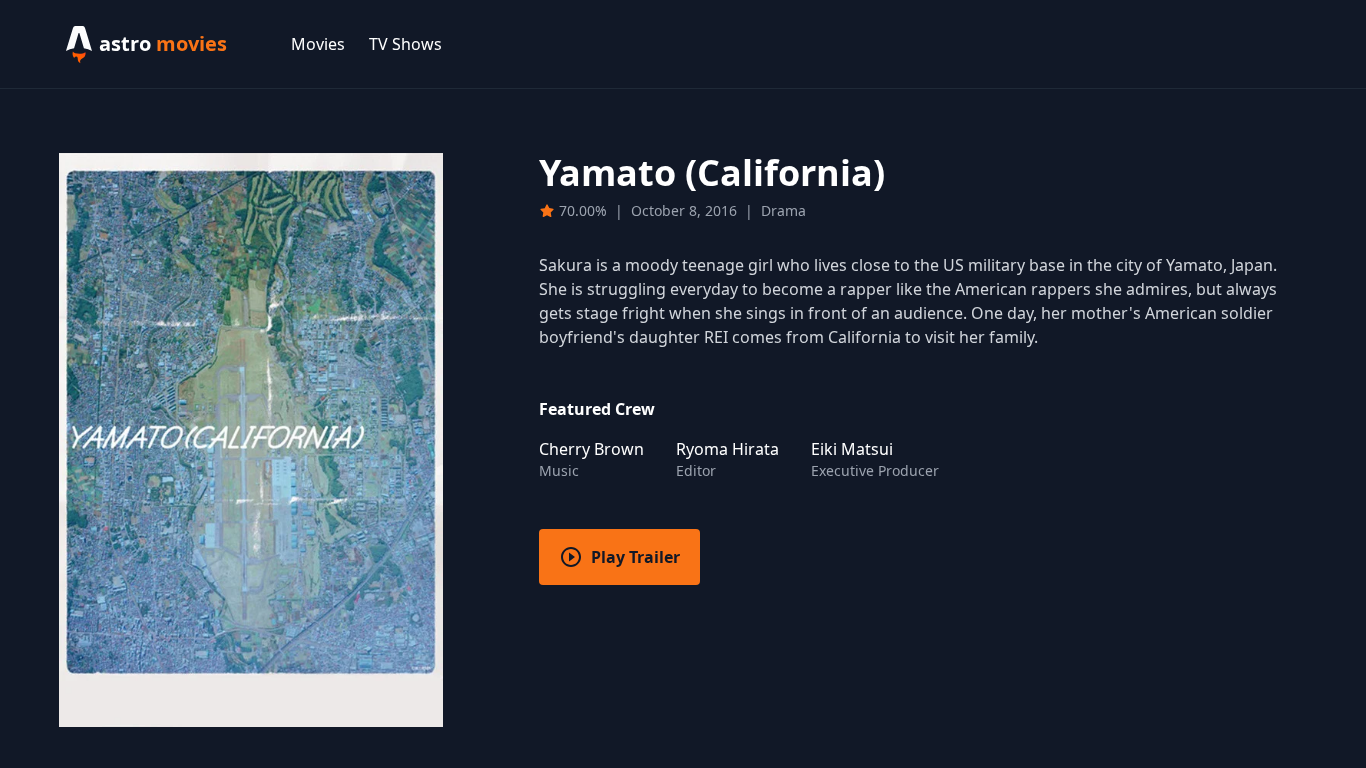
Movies (318, 44)
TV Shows (405, 44)
